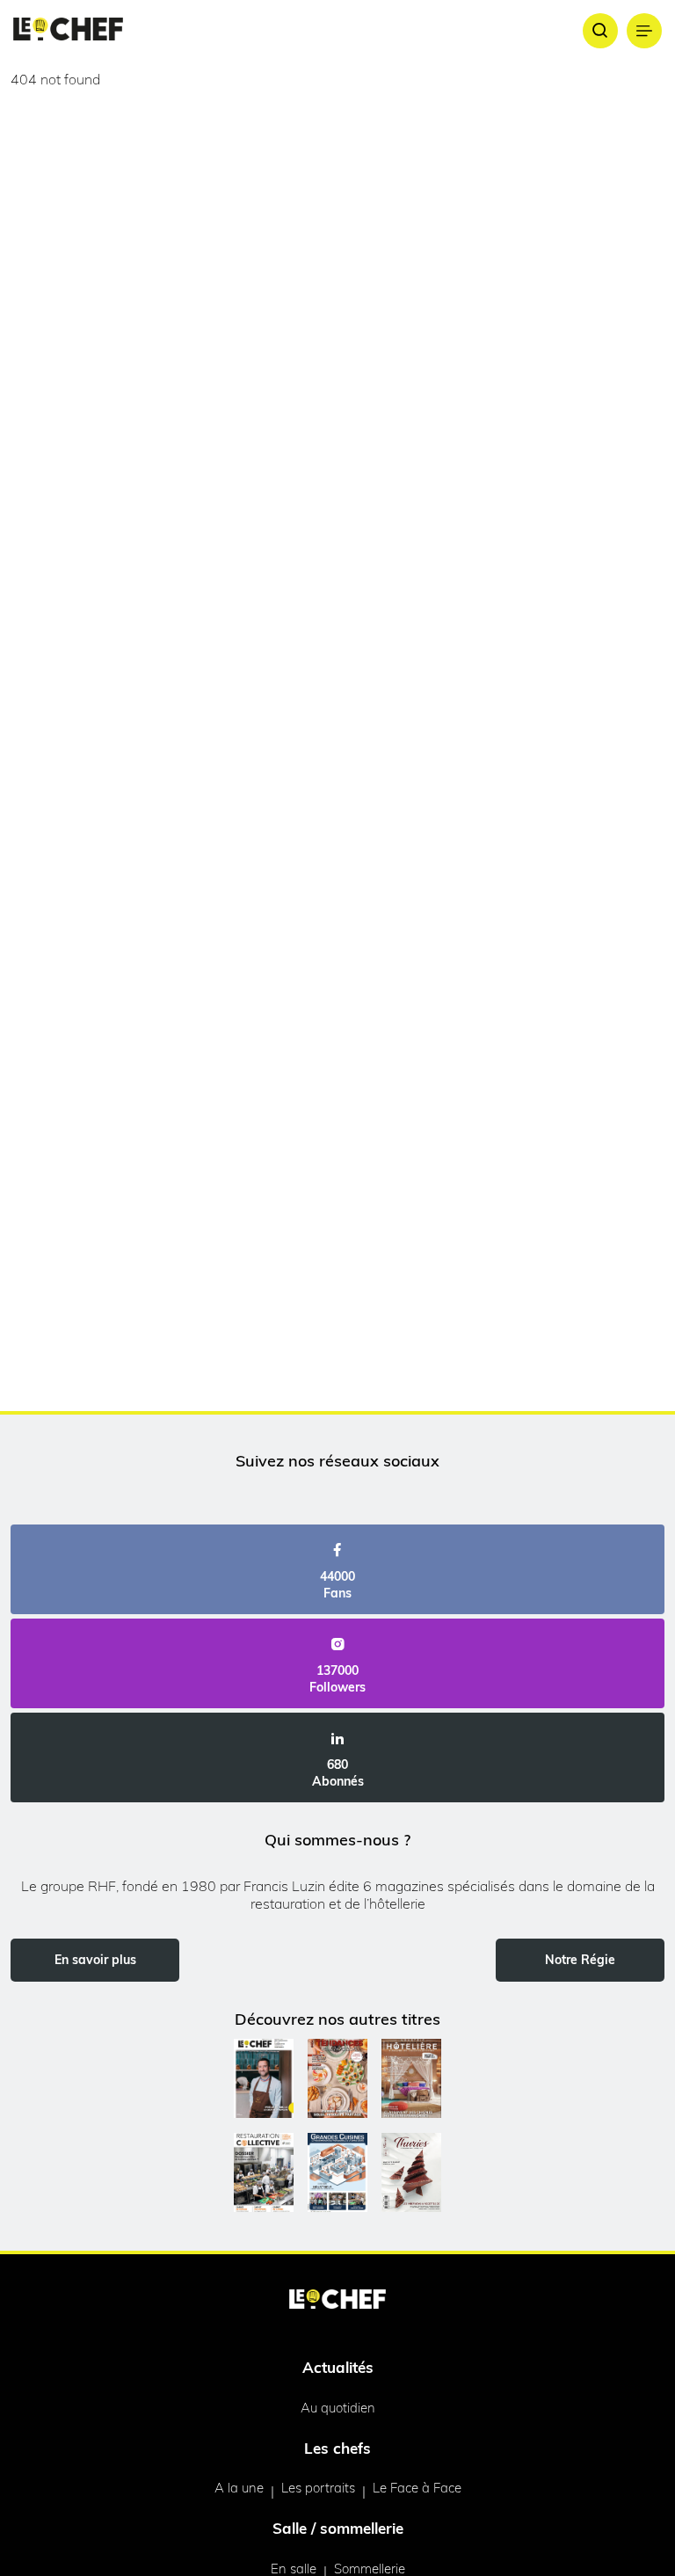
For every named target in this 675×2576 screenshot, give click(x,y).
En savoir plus (95, 1960)
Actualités (338, 2367)
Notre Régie (580, 1960)
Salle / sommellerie (338, 2528)
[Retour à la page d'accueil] (337, 2301)
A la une (239, 2488)
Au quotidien (338, 2408)
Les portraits (318, 2488)
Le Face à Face (417, 2488)
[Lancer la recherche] (600, 31)
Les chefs (337, 2448)
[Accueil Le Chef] (68, 30)
